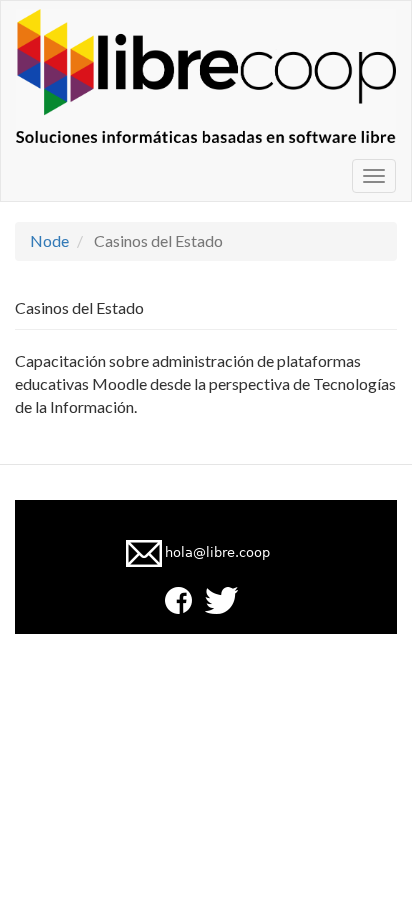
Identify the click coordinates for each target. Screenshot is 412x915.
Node (49, 240)
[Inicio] (206, 76)
